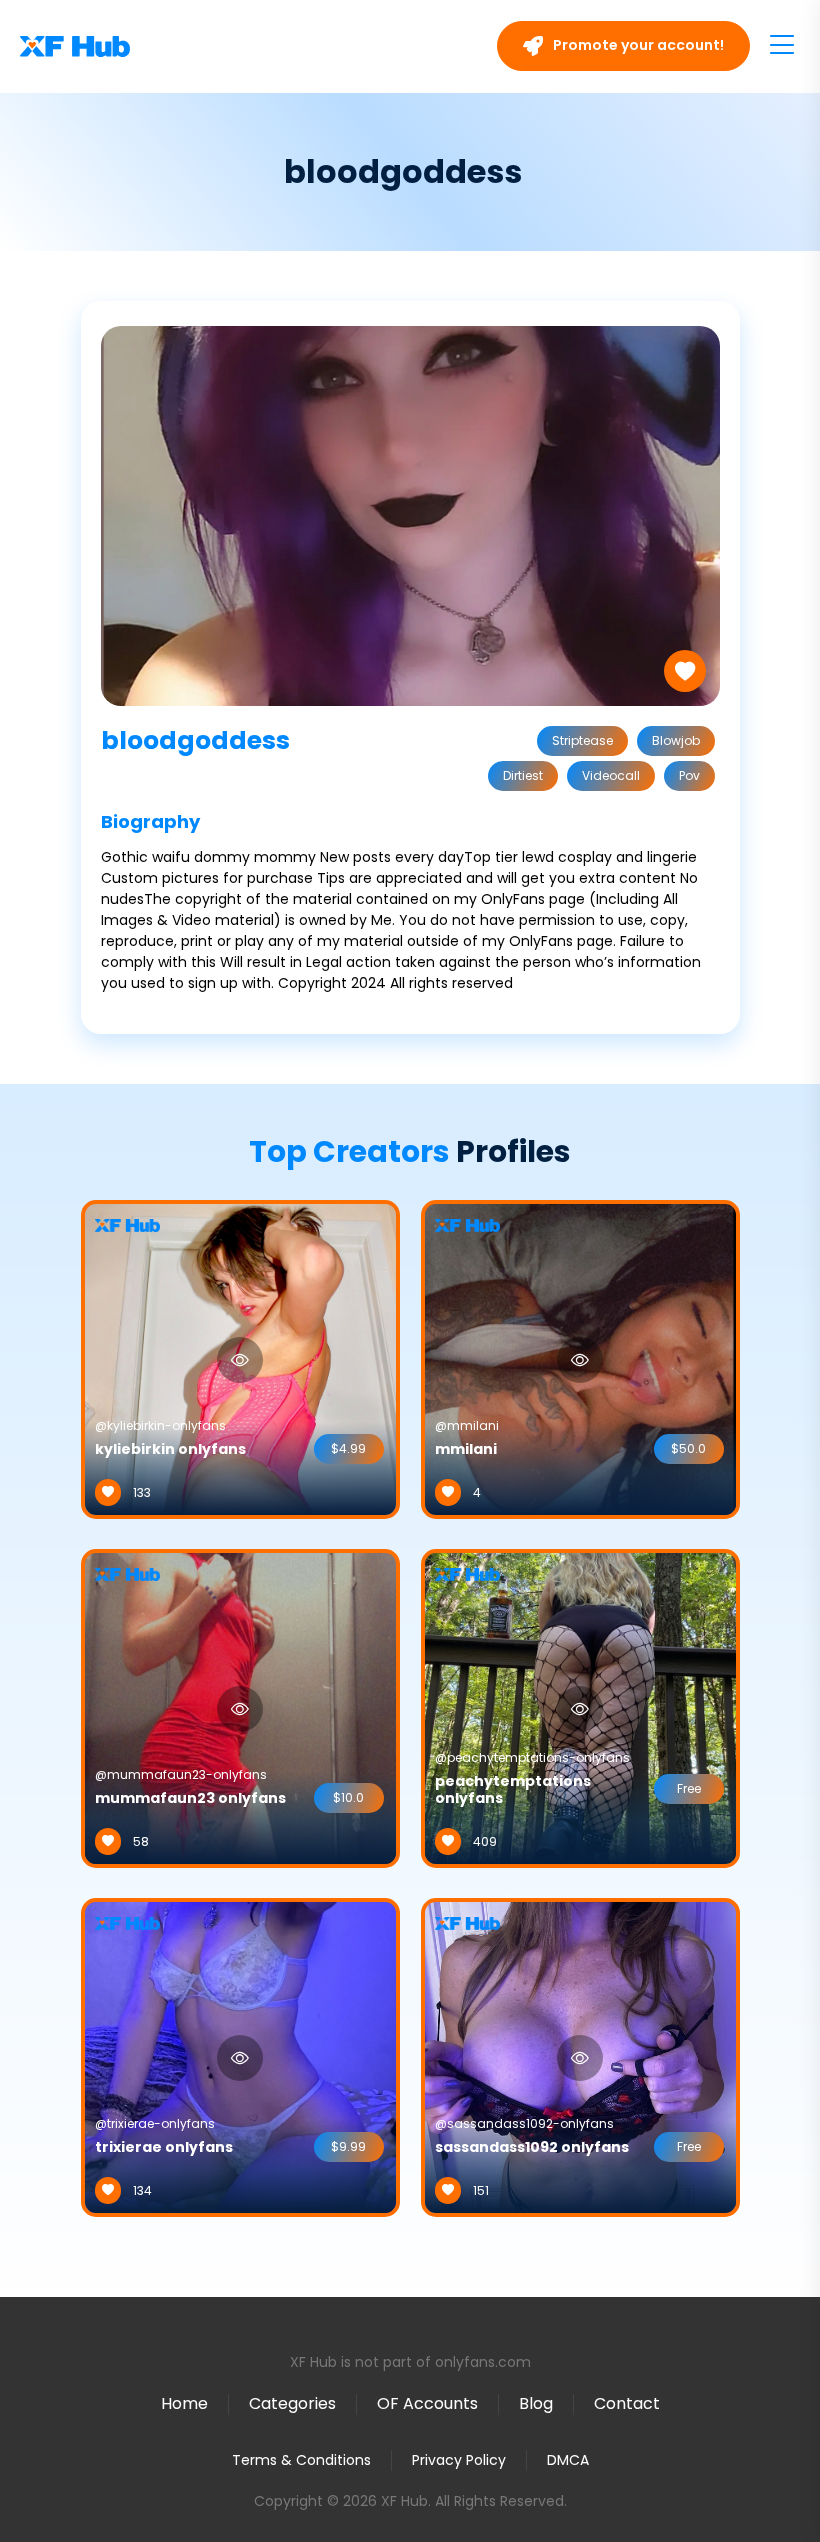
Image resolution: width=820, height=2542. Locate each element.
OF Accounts (427, 2403)
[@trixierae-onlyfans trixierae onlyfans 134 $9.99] (240, 2057)
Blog (536, 2403)
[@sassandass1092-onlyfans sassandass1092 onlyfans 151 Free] (580, 2057)
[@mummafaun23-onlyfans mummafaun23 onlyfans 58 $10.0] (240, 1708)
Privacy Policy (459, 2460)
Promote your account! (637, 45)
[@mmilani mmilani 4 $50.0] (580, 1359)
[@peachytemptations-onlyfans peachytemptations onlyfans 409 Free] (580, 1708)
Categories (292, 2403)
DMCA (568, 2460)
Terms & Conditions (301, 2460)
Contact (627, 2403)
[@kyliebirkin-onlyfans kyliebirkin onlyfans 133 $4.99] (240, 1359)
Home (184, 2403)
